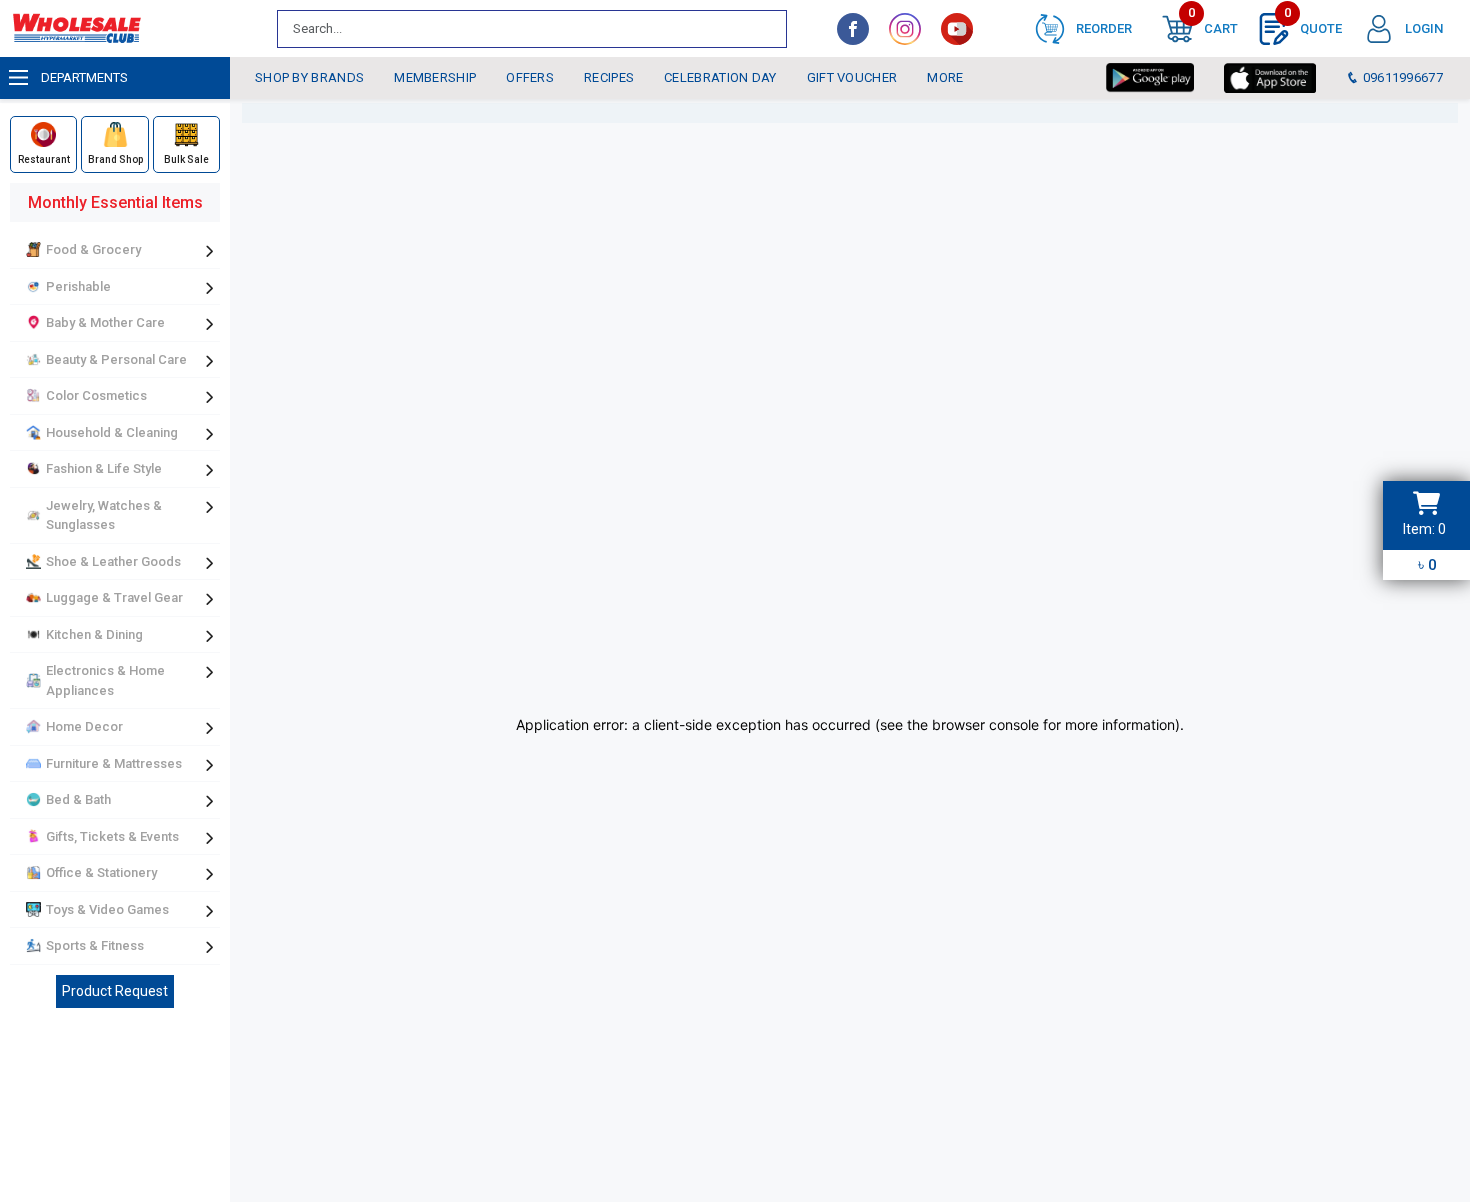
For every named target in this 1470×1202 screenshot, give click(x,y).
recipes (609, 77)
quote (1313, 24)
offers (530, 77)
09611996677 (1401, 77)
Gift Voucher (852, 77)
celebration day (720, 77)
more (945, 77)
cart (1213, 24)
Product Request (115, 991)
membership (435, 77)
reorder (1104, 28)
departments (84, 77)
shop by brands (309, 77)
